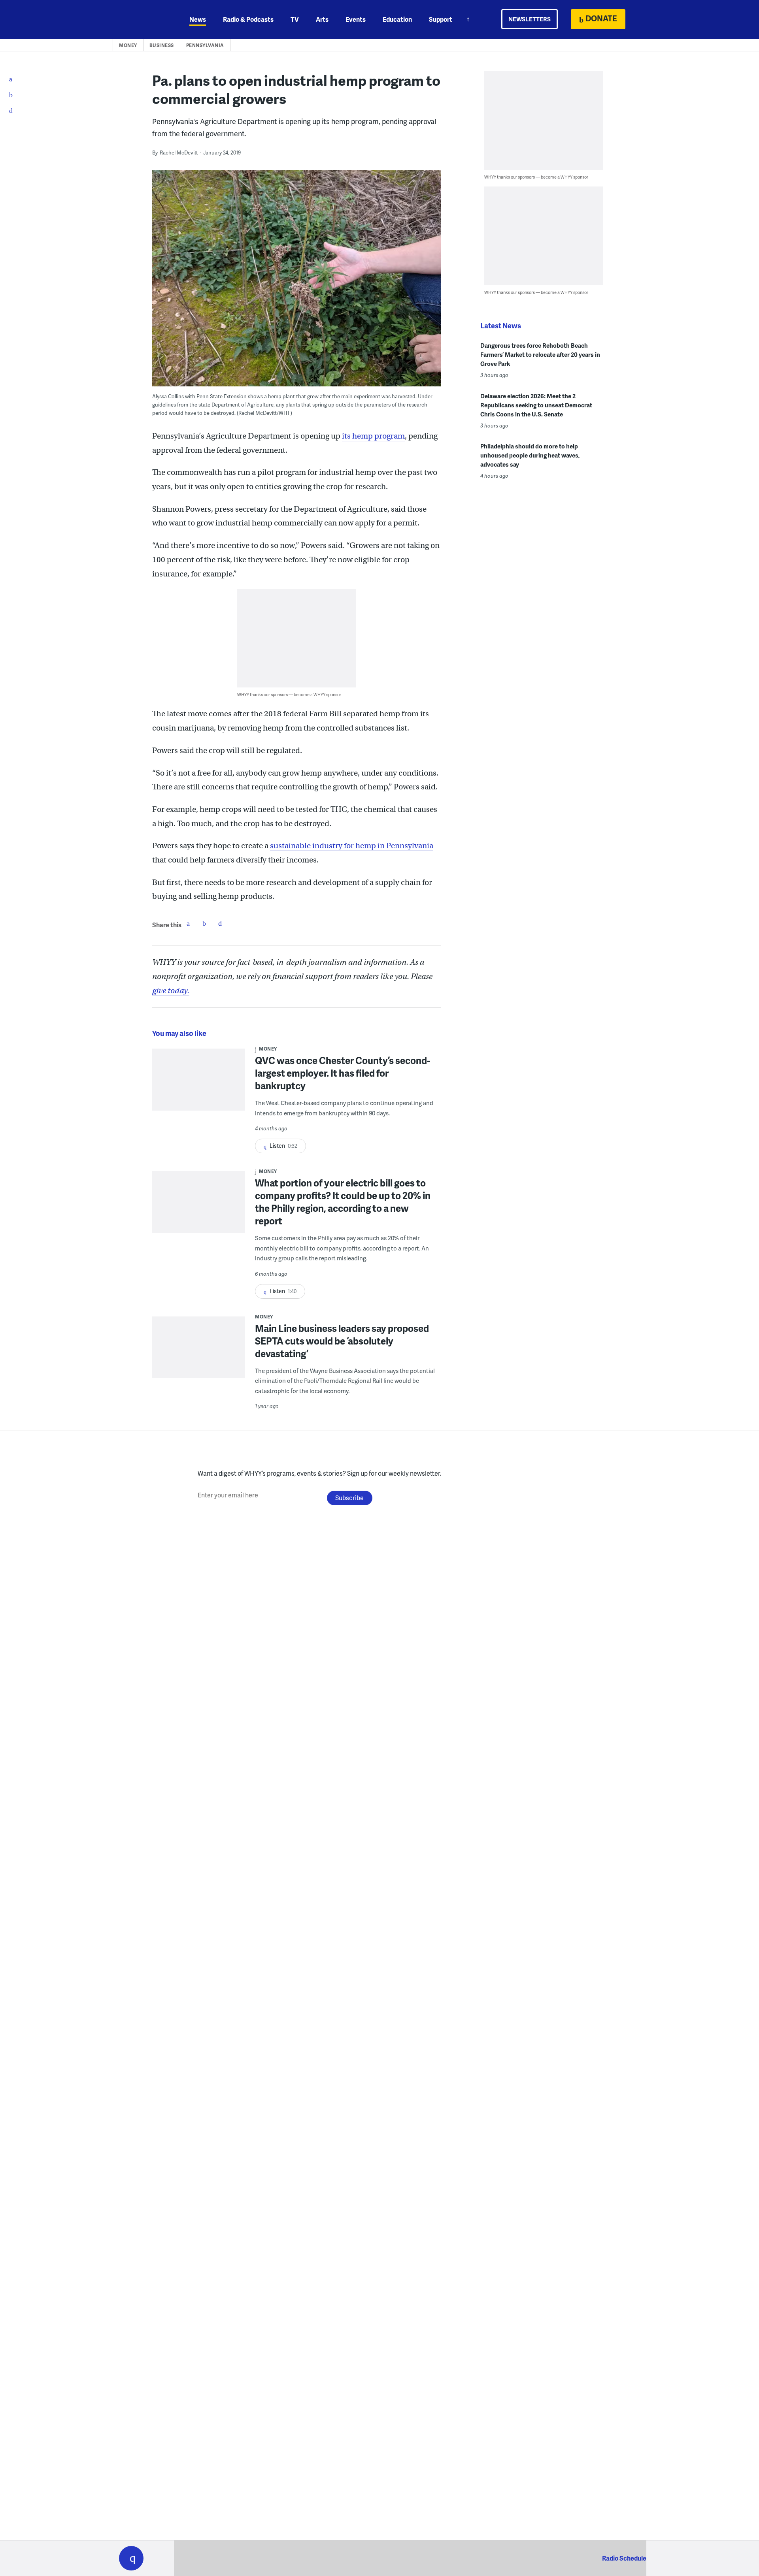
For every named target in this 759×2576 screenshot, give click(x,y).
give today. (171, 991)
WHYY (142, 19)
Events (356, 19)
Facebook (188, 923)
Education (397, 19)
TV (295, 19)
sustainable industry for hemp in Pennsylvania (352, 846)
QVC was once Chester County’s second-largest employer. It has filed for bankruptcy (343, 1073)
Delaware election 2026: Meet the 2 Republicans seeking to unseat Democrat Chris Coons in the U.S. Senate (536, 405)
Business (162, 45)
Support (441, 19)
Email (220, 923)
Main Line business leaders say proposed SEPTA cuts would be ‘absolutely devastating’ (342, 1341)
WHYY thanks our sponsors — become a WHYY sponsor (289, 694)
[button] (131, 2558)
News (198, 19)
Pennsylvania (205, 45)
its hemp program (373, 436)
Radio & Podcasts (248, 19)
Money (128, 45)
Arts (322, 19)
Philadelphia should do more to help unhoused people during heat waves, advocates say (530, 455)
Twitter (204, 923)
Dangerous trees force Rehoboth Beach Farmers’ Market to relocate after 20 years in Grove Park (540, 354)
